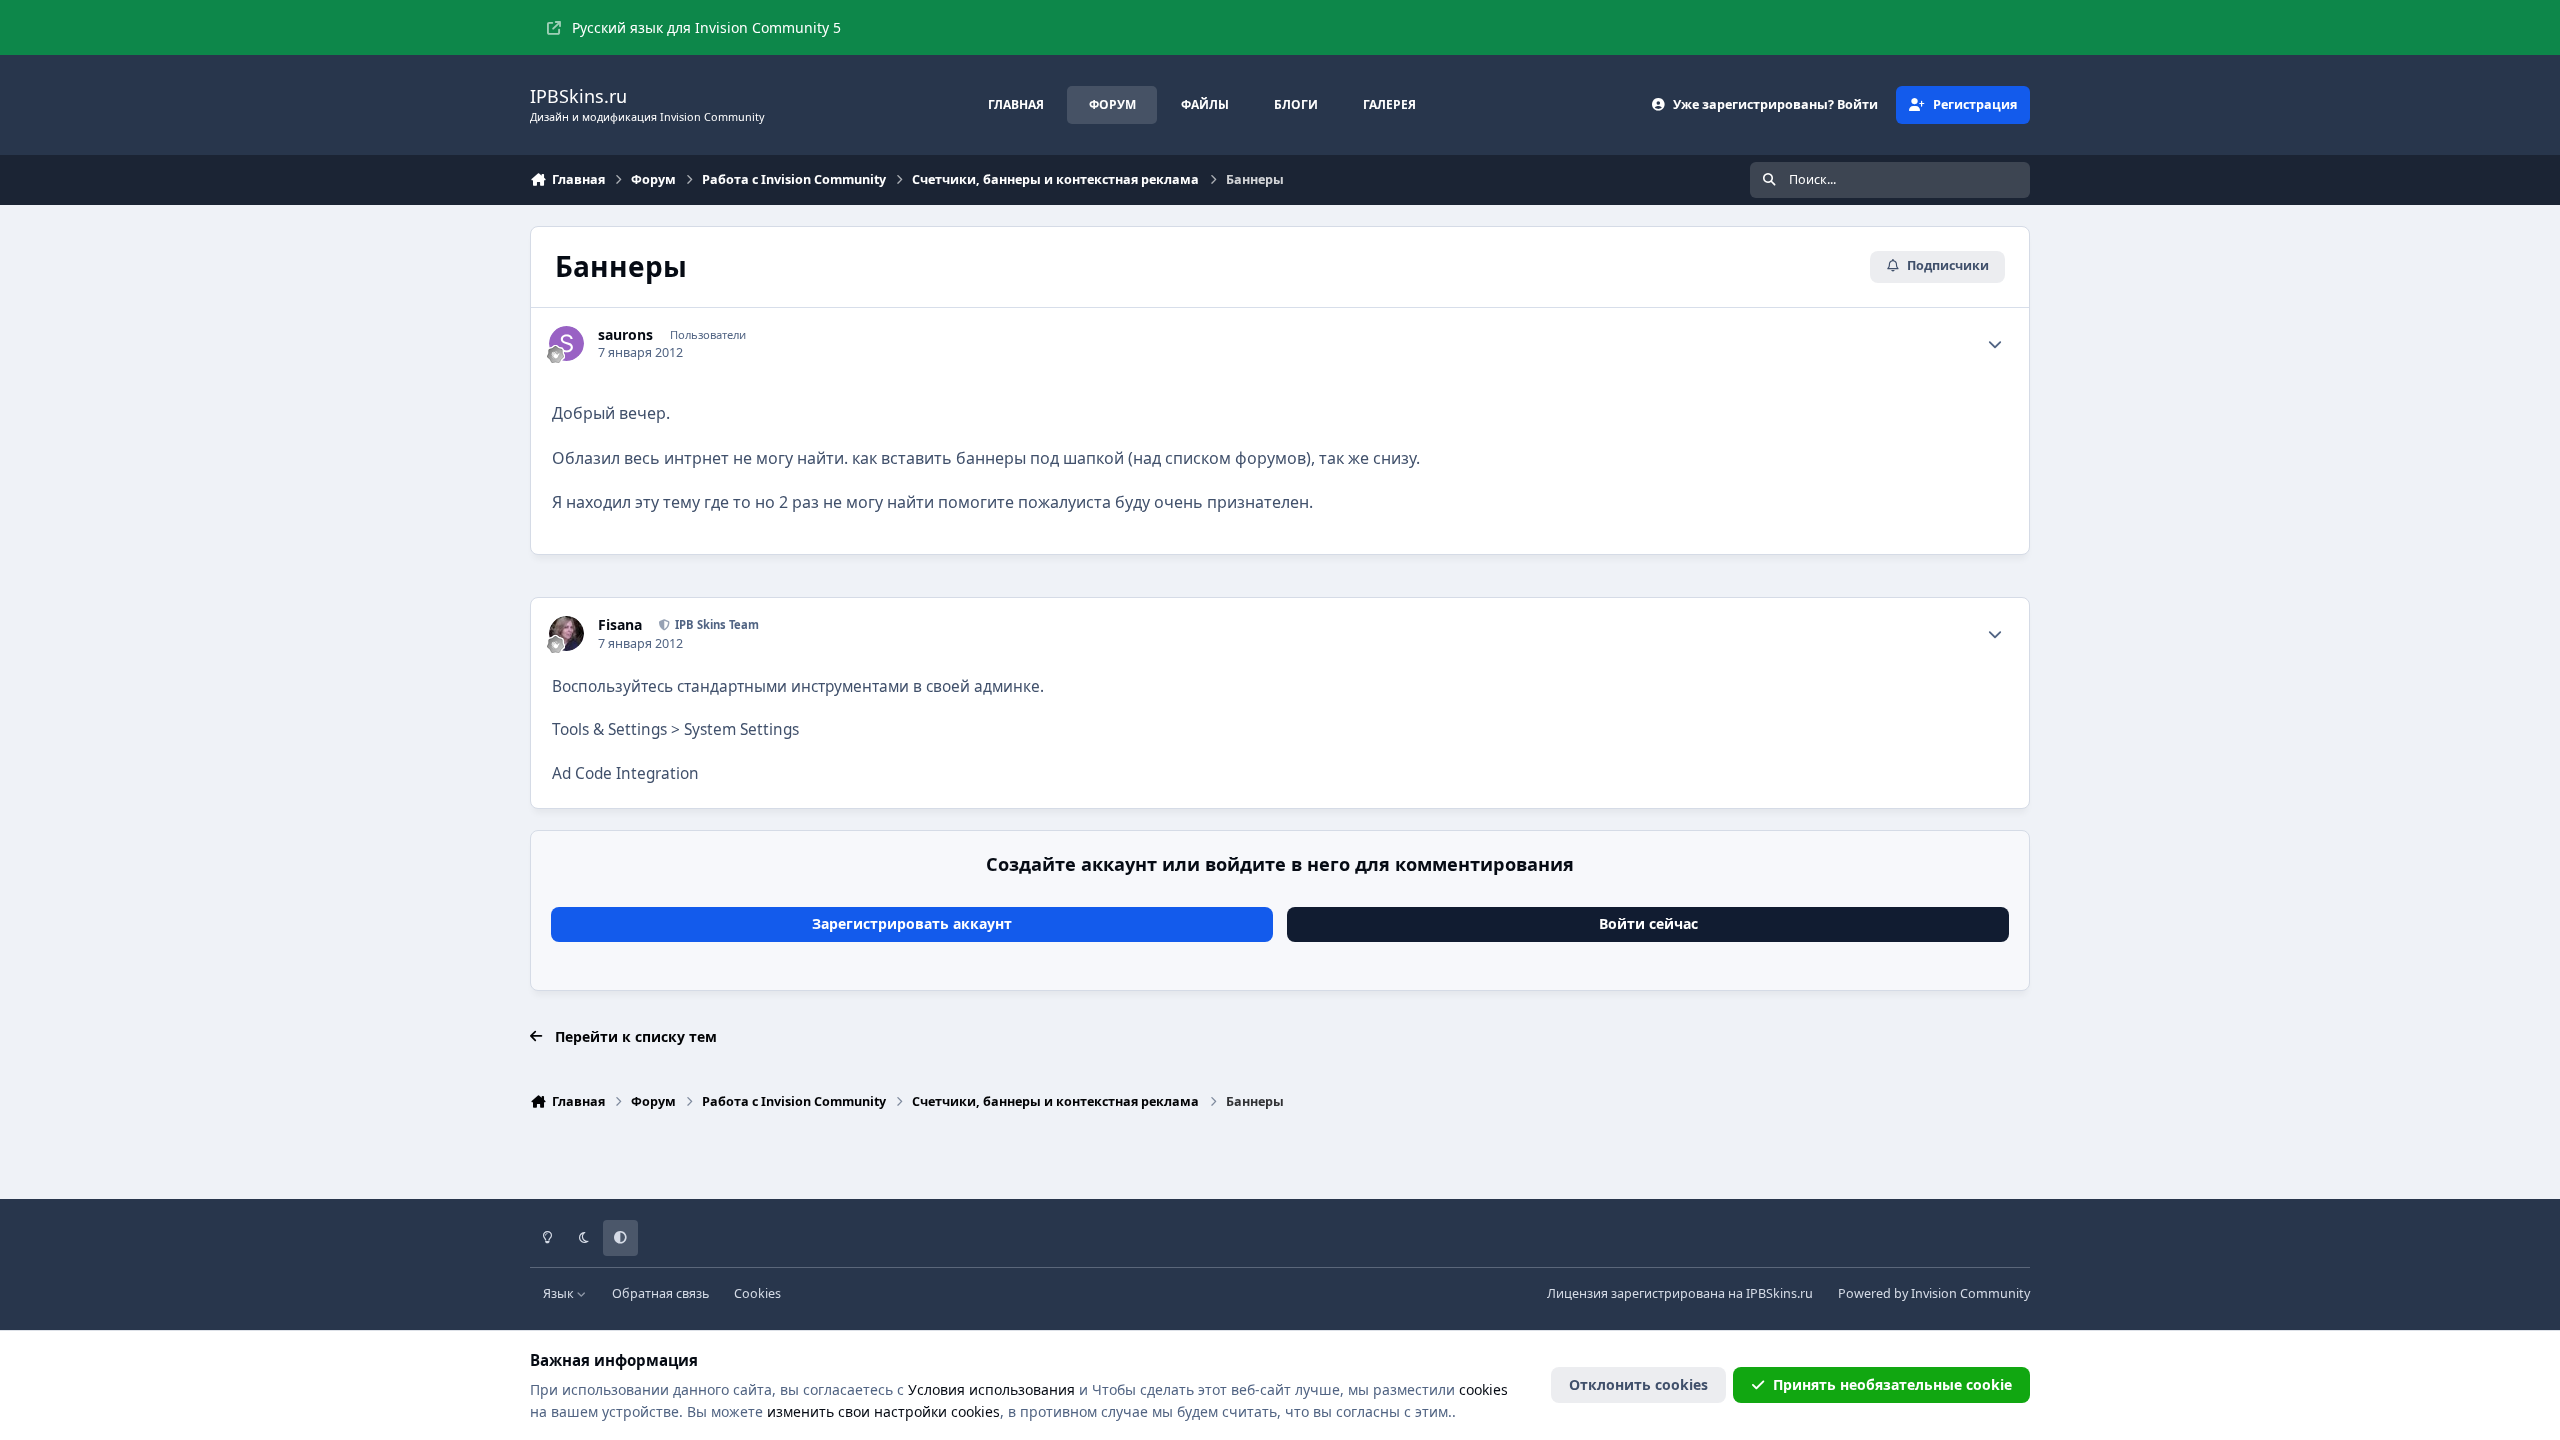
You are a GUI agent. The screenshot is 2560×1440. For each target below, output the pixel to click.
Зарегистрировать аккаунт (912, 923)
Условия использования (991, 1389)
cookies (1483, 1389)
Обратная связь (660, 1293)
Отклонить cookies (1638, 1384)
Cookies (757, 1293)
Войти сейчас (1648, 923)
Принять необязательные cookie (1892, 1384)
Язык (560, 1293)
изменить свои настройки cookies (883, 1411)
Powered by (1934, 1293)
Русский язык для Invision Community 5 (706, 27)
